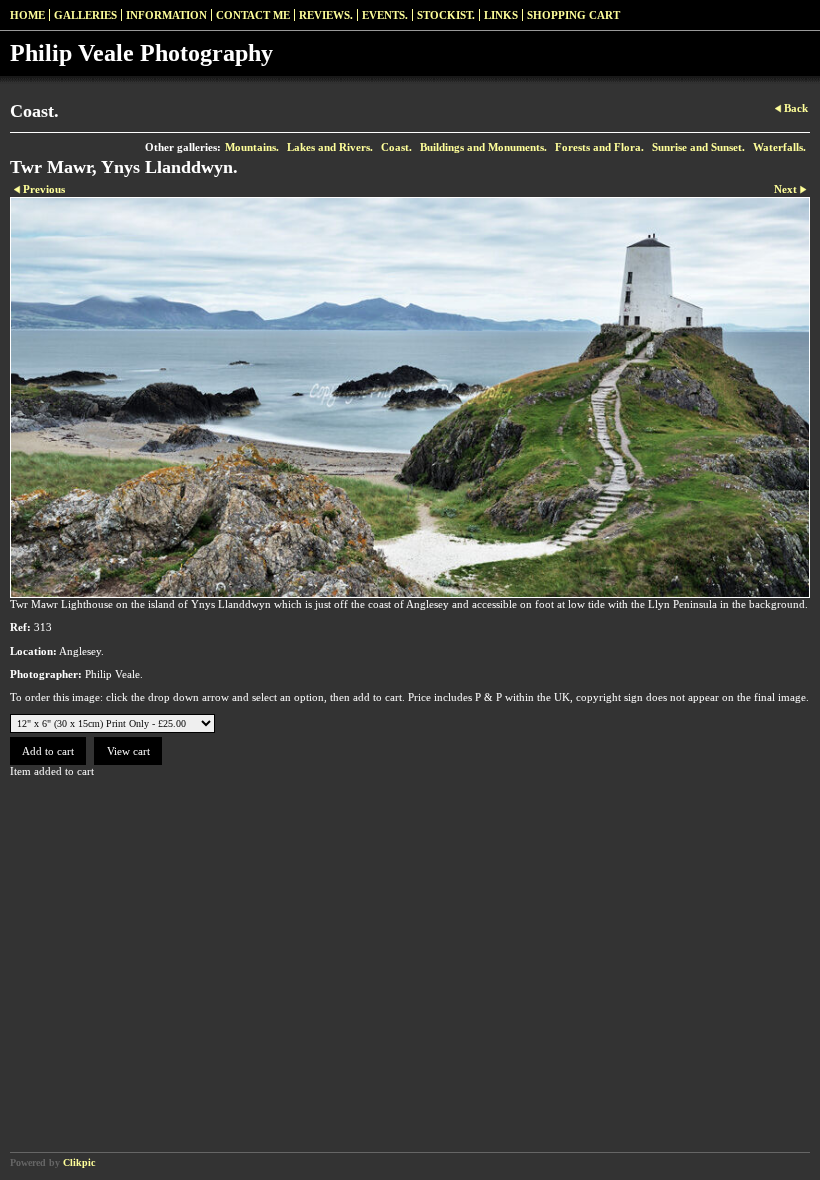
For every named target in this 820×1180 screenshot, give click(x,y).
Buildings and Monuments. (483, 147)
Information (166, 15)
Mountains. (252, 147)
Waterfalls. (779, 147)
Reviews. (326, 15)
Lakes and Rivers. (330, 147)
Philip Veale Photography (141, 53)
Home (27, 15)
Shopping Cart (573, 15)
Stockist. (446, 15)
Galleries (85, 15)
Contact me (253, 15)
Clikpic (79, 1162)
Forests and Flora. (599, 147)
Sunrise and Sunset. (698, 147)
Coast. (396, 147)
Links (501, 15)
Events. (385, 15)
